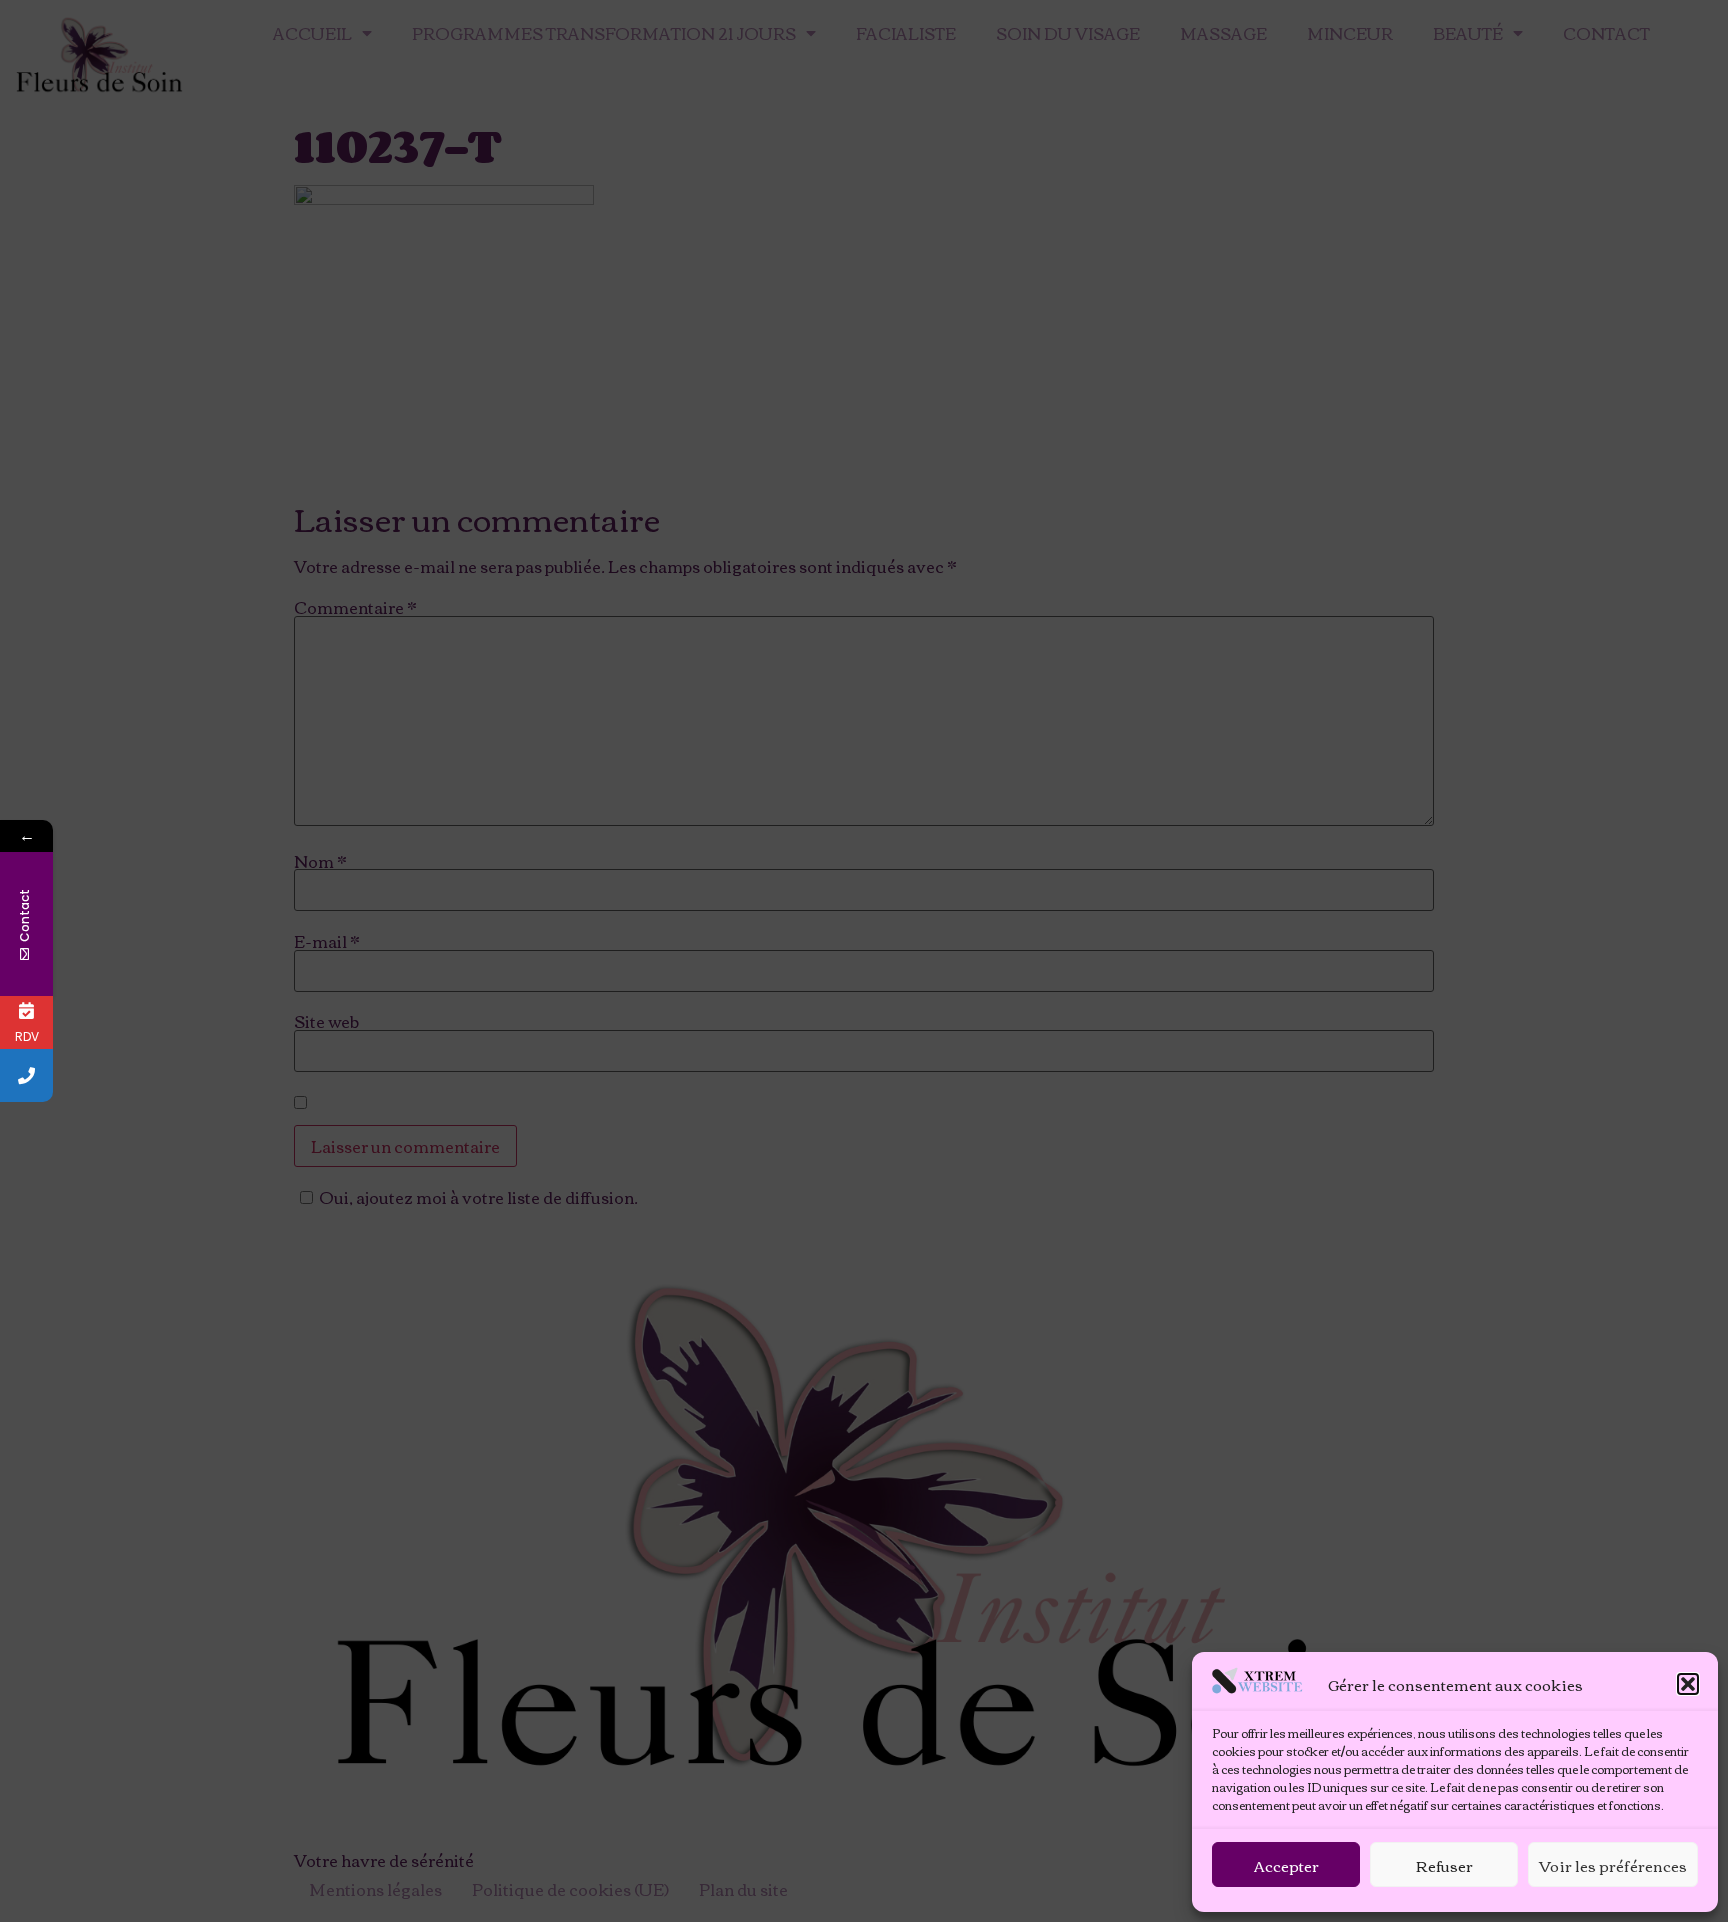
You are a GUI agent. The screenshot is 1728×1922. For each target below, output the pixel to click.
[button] (1688, 1684)
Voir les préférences (1613, 1865)
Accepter (1286, 1865)
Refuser (1444, 1865)
